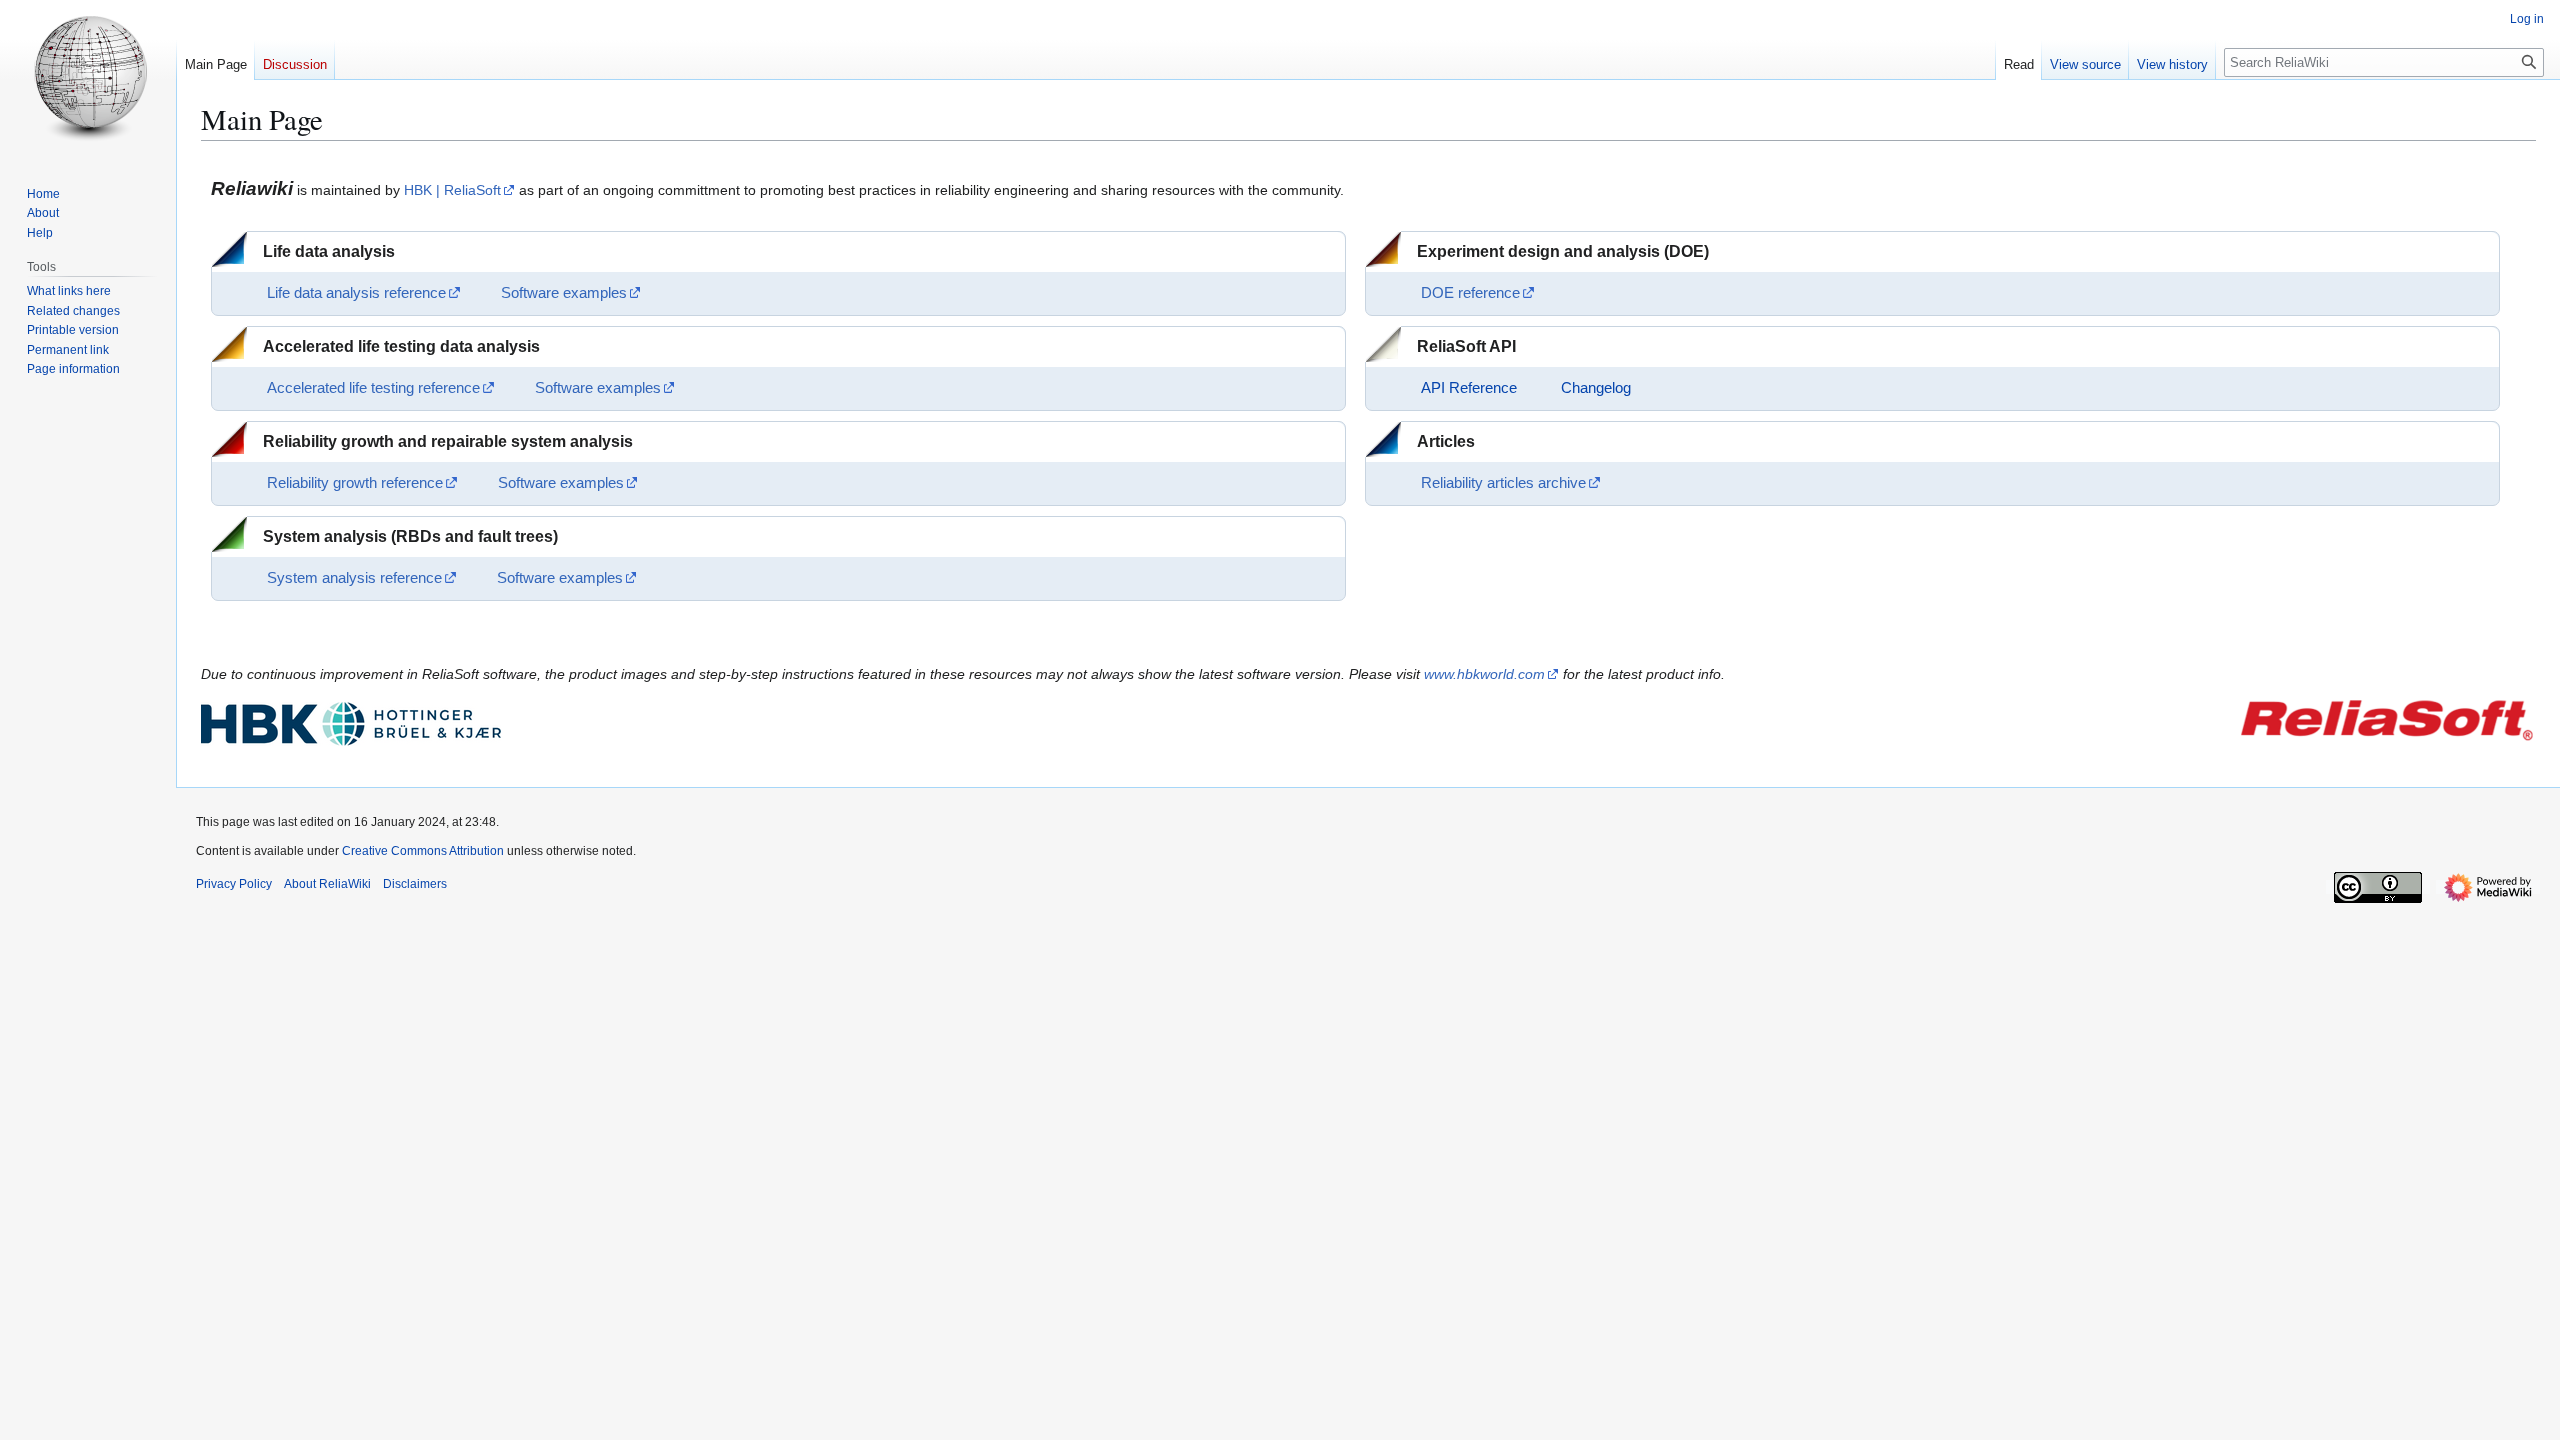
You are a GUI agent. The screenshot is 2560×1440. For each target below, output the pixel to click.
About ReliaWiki (327, 884)
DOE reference (1470, 293)
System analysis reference (354, 578)
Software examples (564, 293)
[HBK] (351, 723)
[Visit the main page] (88, 80)
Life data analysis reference (356, 293)
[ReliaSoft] (2386, 718)
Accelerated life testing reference (373, 388)
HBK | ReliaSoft (452, 190)
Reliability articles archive (1503, 483)
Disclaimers (415, 884)
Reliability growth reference (355, 483)
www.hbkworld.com (1484, 674)
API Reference (1469, 388)
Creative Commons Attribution (423, 851)
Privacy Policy (234, 884)
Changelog (1596, 388)
